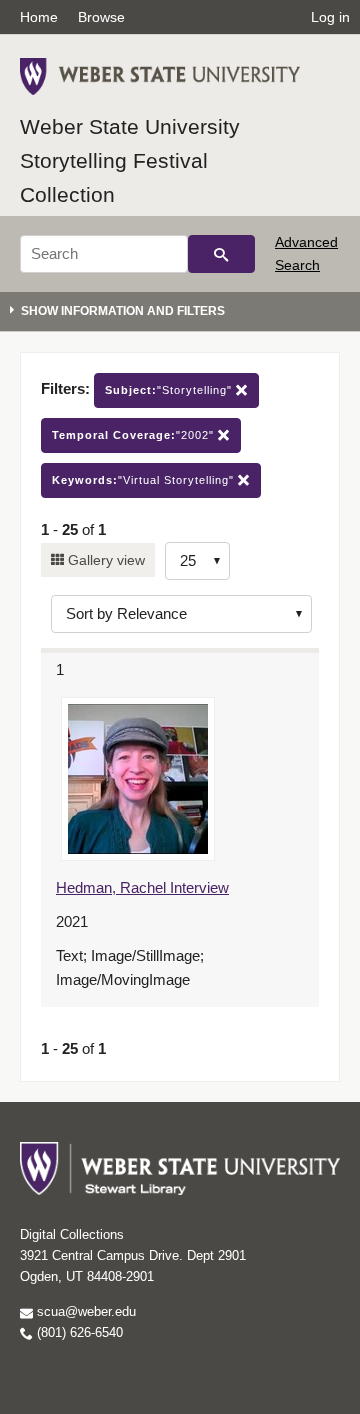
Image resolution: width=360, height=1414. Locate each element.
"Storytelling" (170, 390)
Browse (101, 17)
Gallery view (104, 560)
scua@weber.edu (84, 1311)
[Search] (221, 254)
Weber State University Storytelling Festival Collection (130, 160)
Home (39, 17)
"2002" (135, 435)
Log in (330, 17)
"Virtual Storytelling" (145, 480)
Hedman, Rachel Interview (142, 887)
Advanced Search (306, 253)
